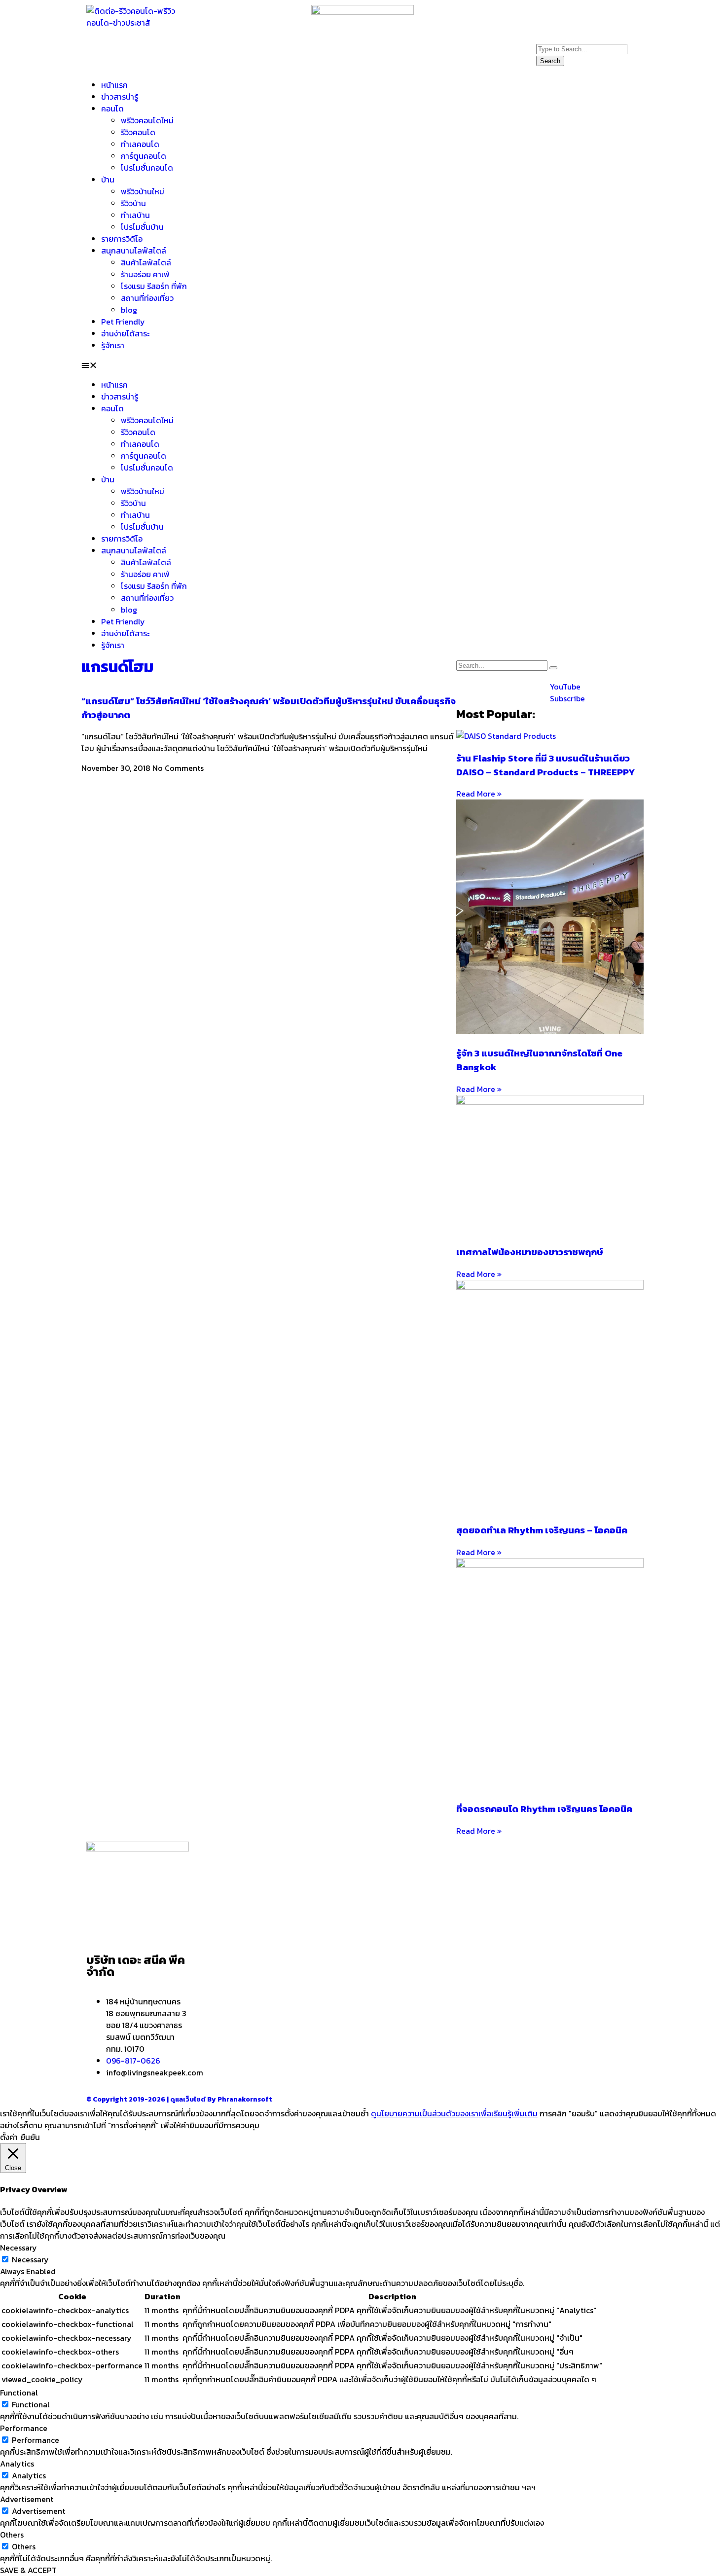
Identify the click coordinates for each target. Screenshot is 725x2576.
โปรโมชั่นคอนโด (147, 168)
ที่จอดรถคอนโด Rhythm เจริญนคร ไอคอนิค (544, 1809)
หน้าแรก (114, 85)
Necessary (30, 2259)
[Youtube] (602, 17)
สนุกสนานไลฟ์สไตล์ (134, 251)
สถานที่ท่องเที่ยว (147, 298)
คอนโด (112, 109)
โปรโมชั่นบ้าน (143, 227)
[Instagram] (575, 17)
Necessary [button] (18, 2248)
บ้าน (108, 180)
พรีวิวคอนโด (230, 1934)
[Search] (553, 668)
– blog (435, 1883)
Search (550, 61)
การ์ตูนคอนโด (144, 156)
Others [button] (12, 2535)
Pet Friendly (123, 322)
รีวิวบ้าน (133, 203)
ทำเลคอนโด (140, 144)
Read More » (479, 794)
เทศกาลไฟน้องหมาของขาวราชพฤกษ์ (530, 1252)
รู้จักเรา (113, 345)
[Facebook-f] (548, 17)
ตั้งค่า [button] (9, 2137)
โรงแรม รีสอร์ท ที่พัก (154, 286)
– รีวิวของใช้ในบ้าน (454, 1907)
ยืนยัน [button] (30, 2137)
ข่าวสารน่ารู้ (120, 97)
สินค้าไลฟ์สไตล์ (146, 262)
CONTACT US (571, 1929)
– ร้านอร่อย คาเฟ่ (452, 1895)
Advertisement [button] (27, 2499)
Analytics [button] (17, 2464)
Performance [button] (24, 2428)
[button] (362, 365)
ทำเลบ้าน (135, 215)
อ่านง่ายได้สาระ (125, 333)
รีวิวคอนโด (138, 132)
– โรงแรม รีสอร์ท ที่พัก (460, 1930)
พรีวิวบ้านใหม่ (143, 191)
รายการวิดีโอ (122, 239)
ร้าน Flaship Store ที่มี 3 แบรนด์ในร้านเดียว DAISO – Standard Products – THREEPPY (545, 765)
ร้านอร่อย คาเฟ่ (145, 274)
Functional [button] (19, 2393)
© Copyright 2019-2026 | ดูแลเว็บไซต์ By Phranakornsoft (179, 2099)
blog (129, 310)
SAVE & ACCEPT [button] (28, 2570)
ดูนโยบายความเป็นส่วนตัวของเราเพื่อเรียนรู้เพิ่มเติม (454, 2113)
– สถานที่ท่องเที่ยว (453, 1919)
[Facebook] (469, 693)
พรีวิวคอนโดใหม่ (147, 120)
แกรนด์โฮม (117, 667)
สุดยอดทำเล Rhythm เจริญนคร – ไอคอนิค (542, 1530)
